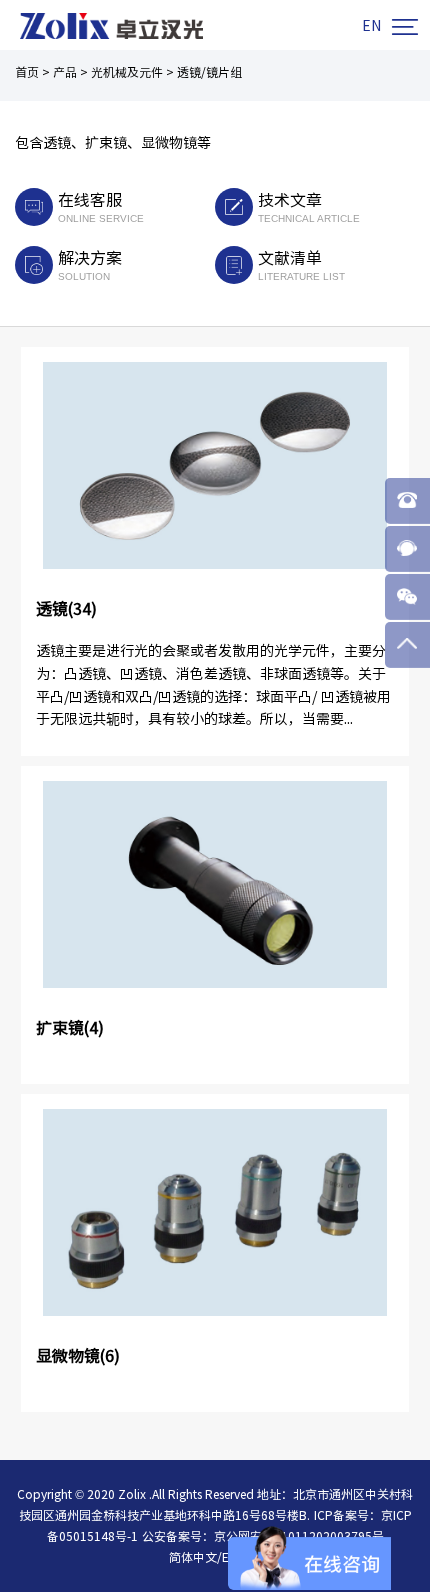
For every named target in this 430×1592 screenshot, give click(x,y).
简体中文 (193, 1557)
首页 (27, 72)
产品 (65, 72)
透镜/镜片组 (209, 72)
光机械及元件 (127, 72)
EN (371, 26)
